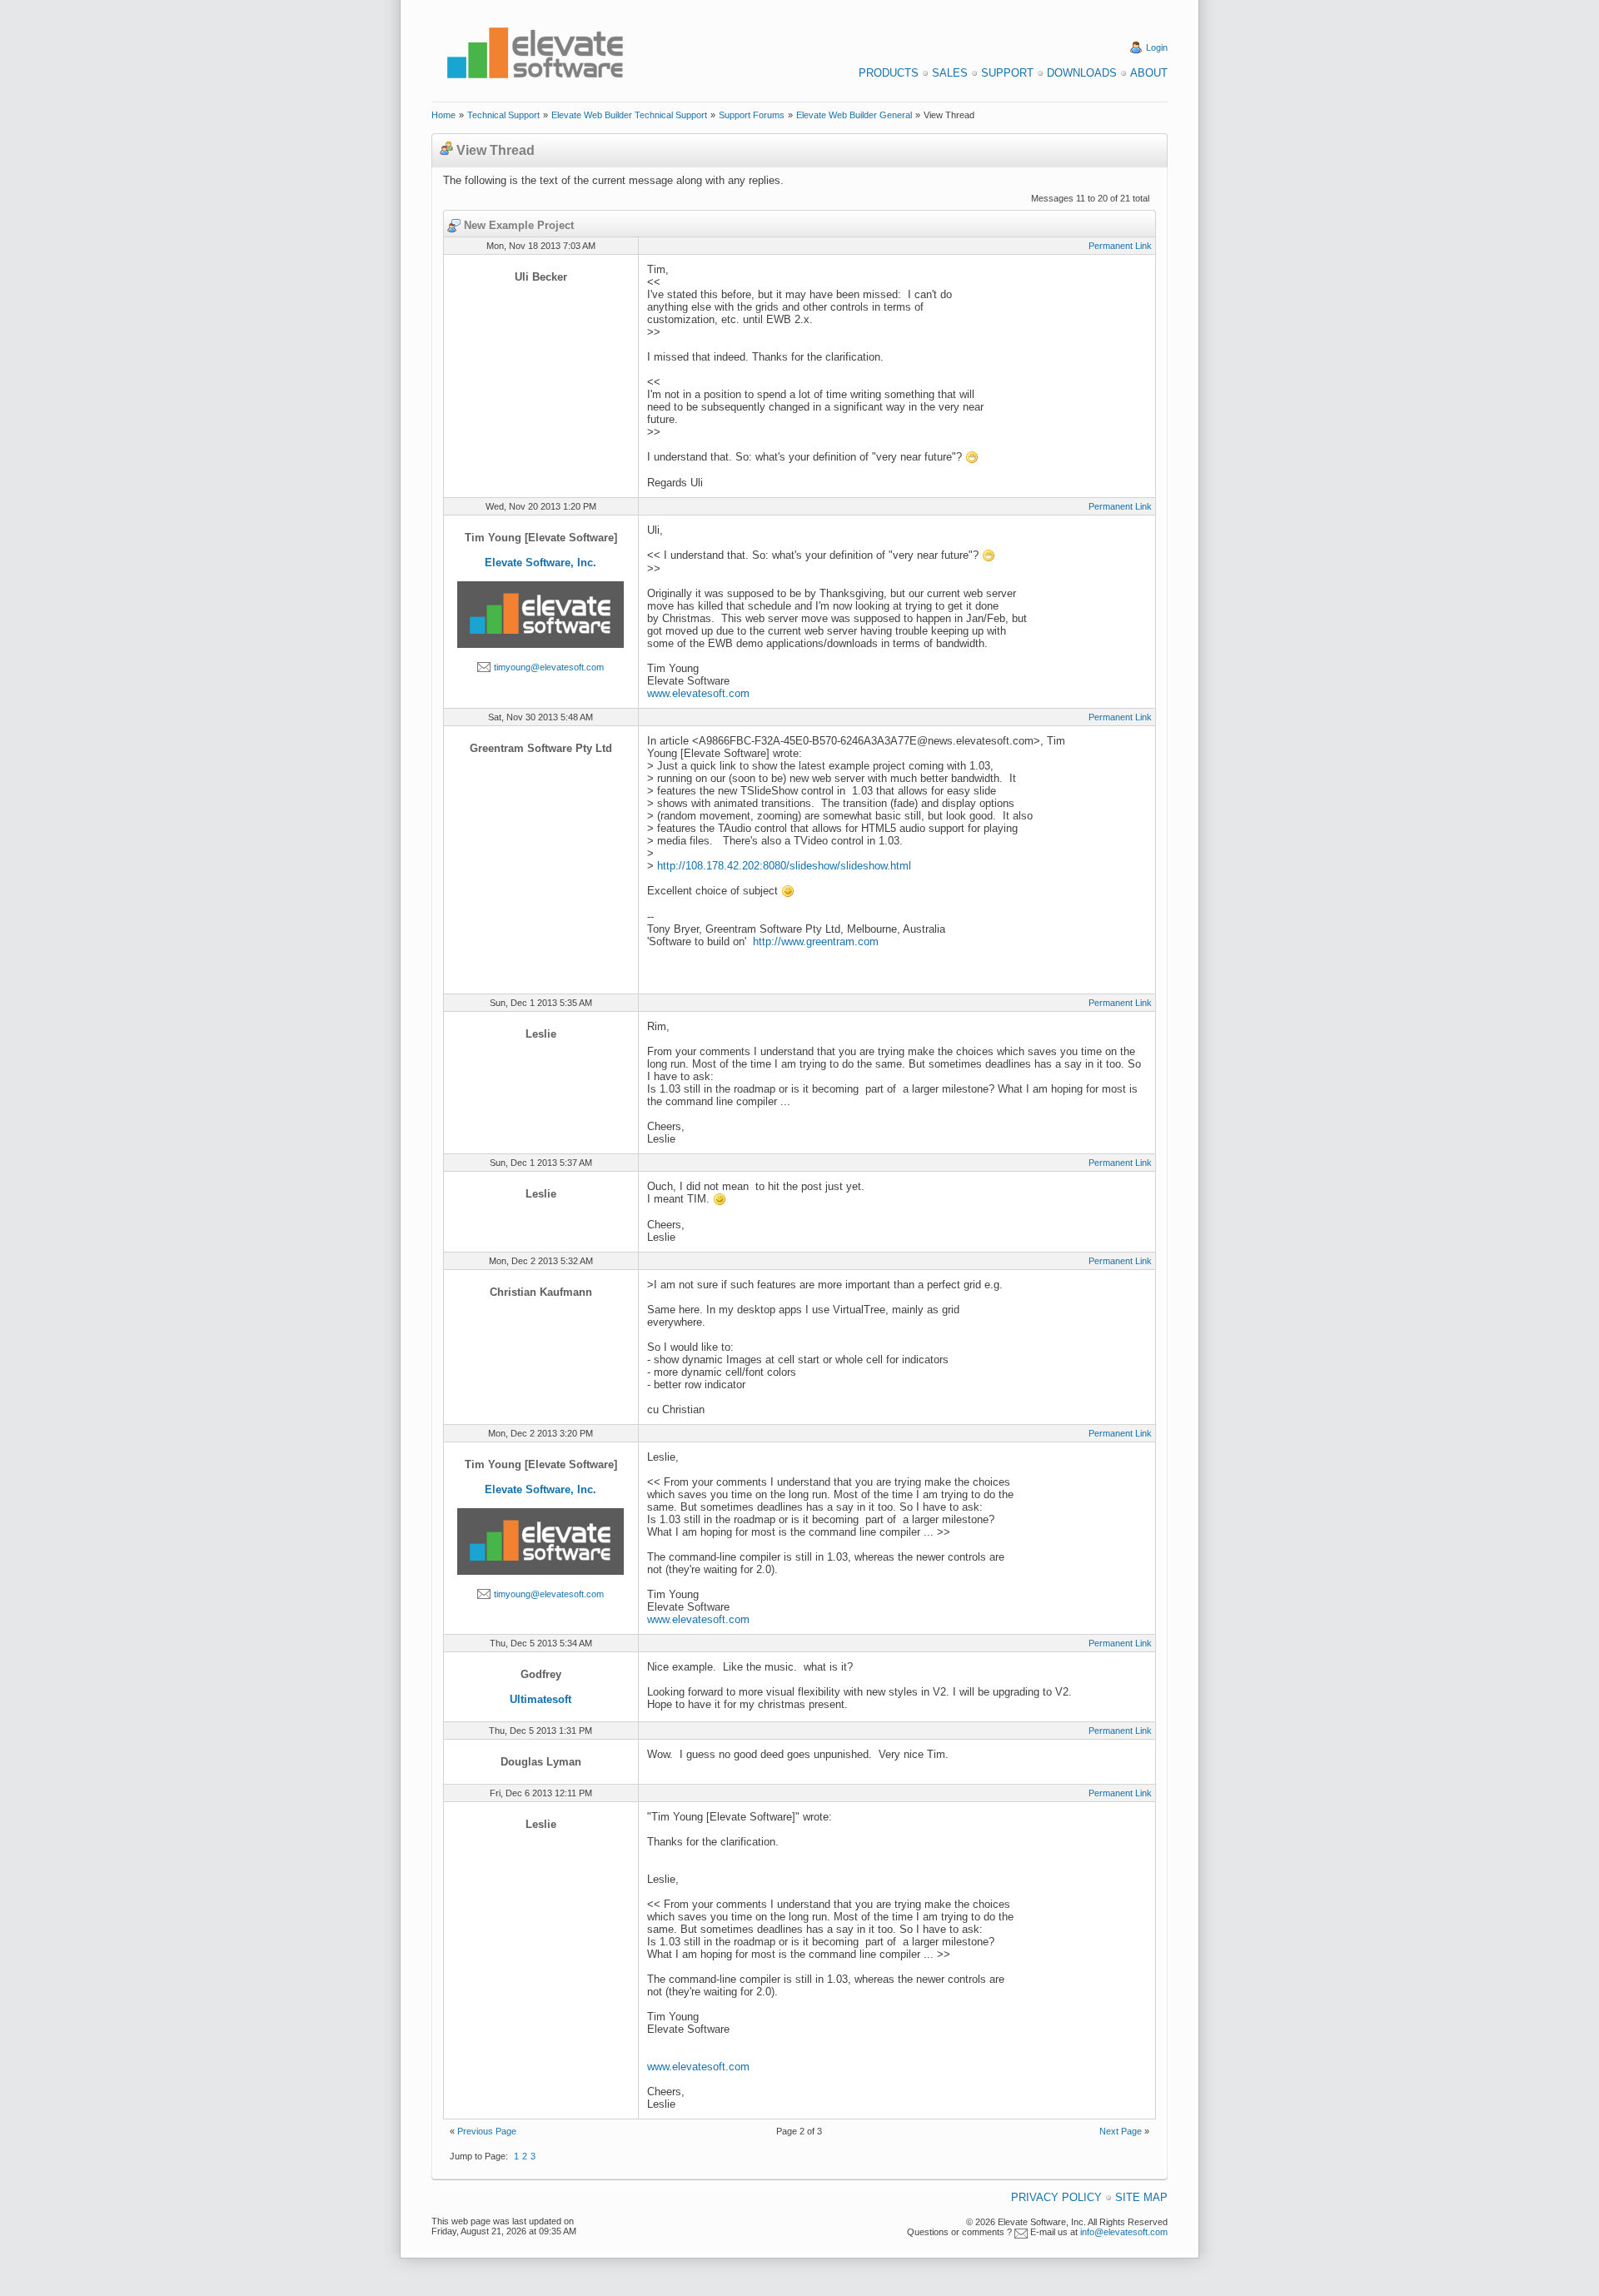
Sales (950, 73)
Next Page (1121, 2131)
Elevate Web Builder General (854, 115)
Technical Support (503, 115)
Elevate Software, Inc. (540, 563)
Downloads (1082, 73)
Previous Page (487, 2131)
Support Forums (752, 115)
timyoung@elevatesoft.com (549, 667)
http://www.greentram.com (816, 941)
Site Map (1141, 2197)
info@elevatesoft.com (1124, 2232)
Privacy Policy (1056, 2197)
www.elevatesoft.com (698, 693)
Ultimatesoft (540, 1699)
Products (889, 73)
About (1149, 73)
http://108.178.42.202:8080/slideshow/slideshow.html (784, 866)
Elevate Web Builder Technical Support (629, 115)
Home (443, 115)
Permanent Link (1120, 246)
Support (1007, 73)
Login (1157, 47)
